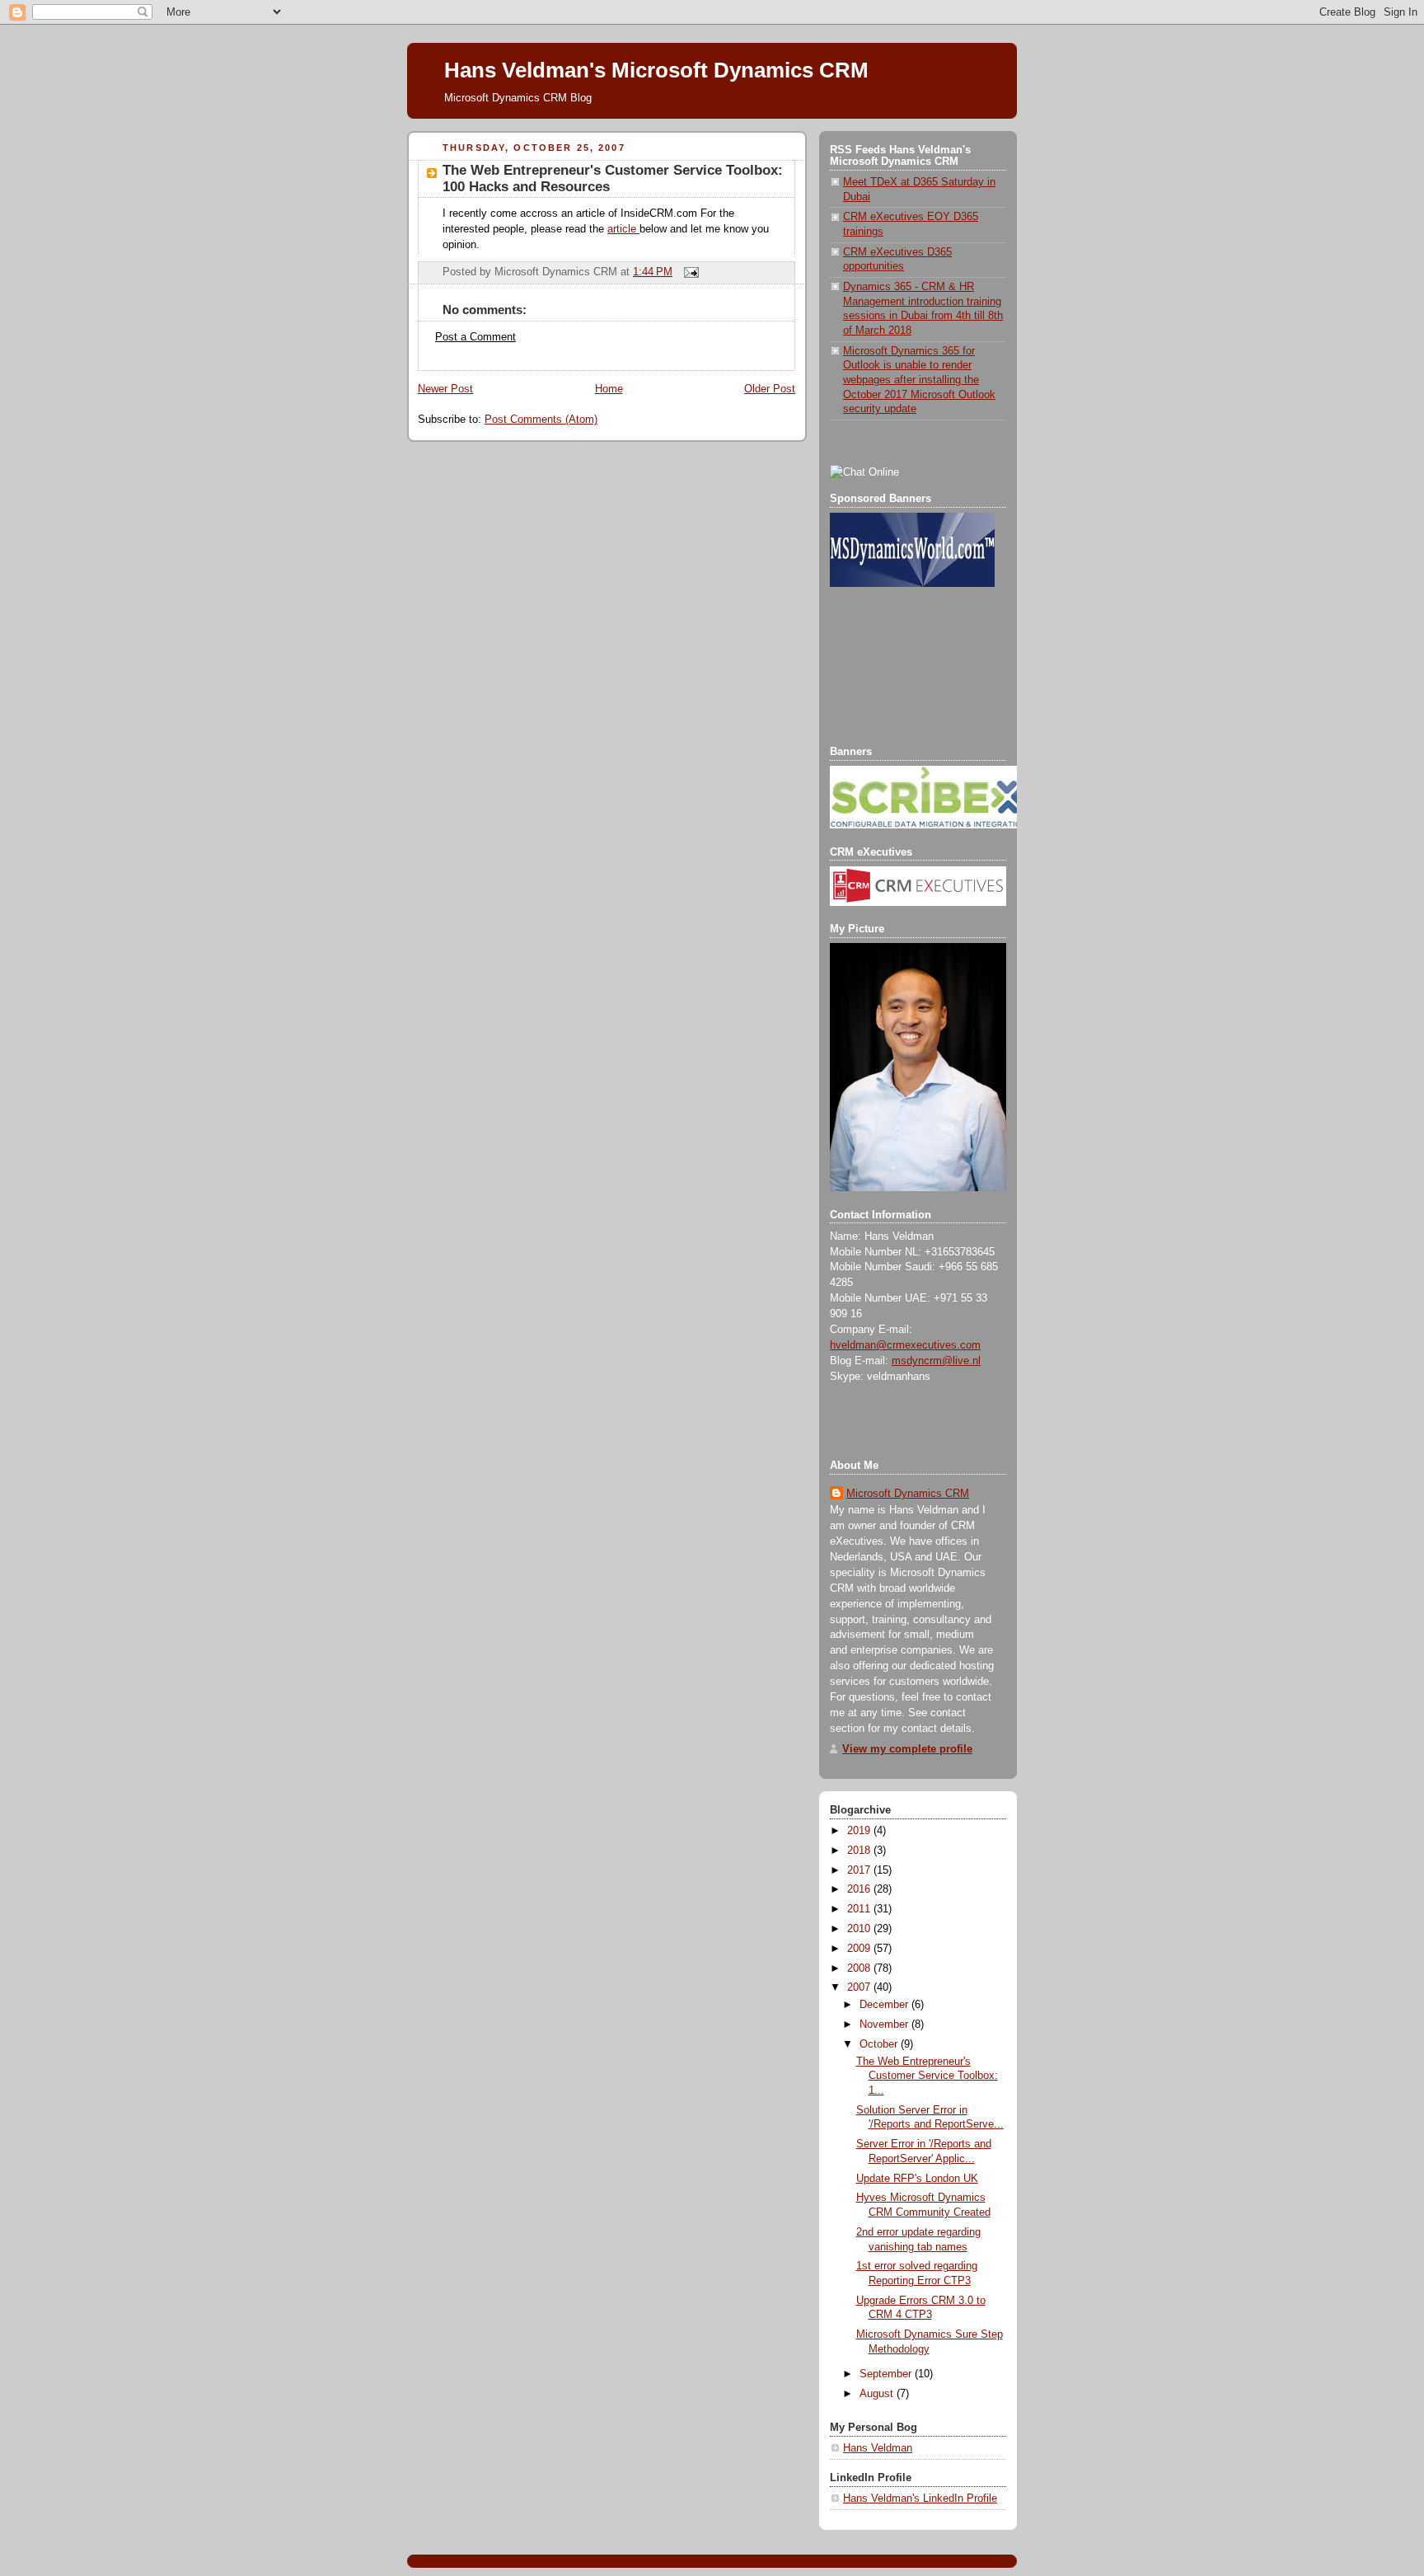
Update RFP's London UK (917, 2179)
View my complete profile (907, 1749)
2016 (860, 1889)
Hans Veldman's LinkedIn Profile (920, 2499)
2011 (860, 1909)
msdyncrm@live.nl (936, 1361)
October (880, 2044)
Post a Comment (475, 337)
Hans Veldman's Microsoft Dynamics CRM (656, 70)
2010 (860, 1929)
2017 (860, 1870)
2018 (860, 1851)
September (887, 2374)
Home (609, 389)
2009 (860, 1949)
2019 (860, 1831)
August (878, 2394)
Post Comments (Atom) (541, 420)
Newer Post (445, 389)
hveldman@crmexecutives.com (905, 1345)
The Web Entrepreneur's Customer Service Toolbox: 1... (927, 2076)
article (623, 229)
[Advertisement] (904, 667)
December (885, 2005)
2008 (860, 1968)
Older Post (770, 389)
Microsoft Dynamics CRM (908, 1494)
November (885, 2025)
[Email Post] (689, 272)
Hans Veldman (878, 2448)
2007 (860, 1987)
